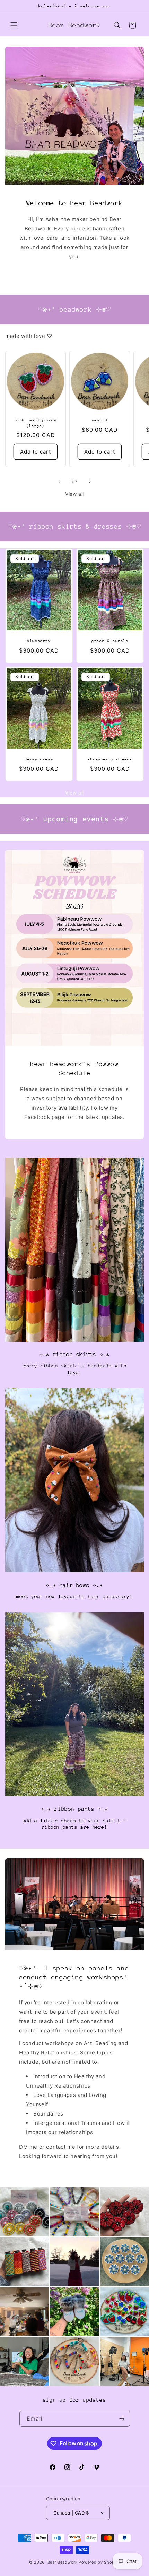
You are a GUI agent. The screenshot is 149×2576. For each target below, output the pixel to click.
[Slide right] (90, 482)
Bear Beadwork (63, 2562)
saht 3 (100, 420)
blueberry (39, 641)
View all (74, 494)
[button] (14, 25)
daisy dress (39, 759)
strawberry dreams (110, 759)
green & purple (110, 641)
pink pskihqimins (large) (36, 423)
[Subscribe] (122, 2419)
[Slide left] (59, 482)
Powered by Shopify (99, 2562)
